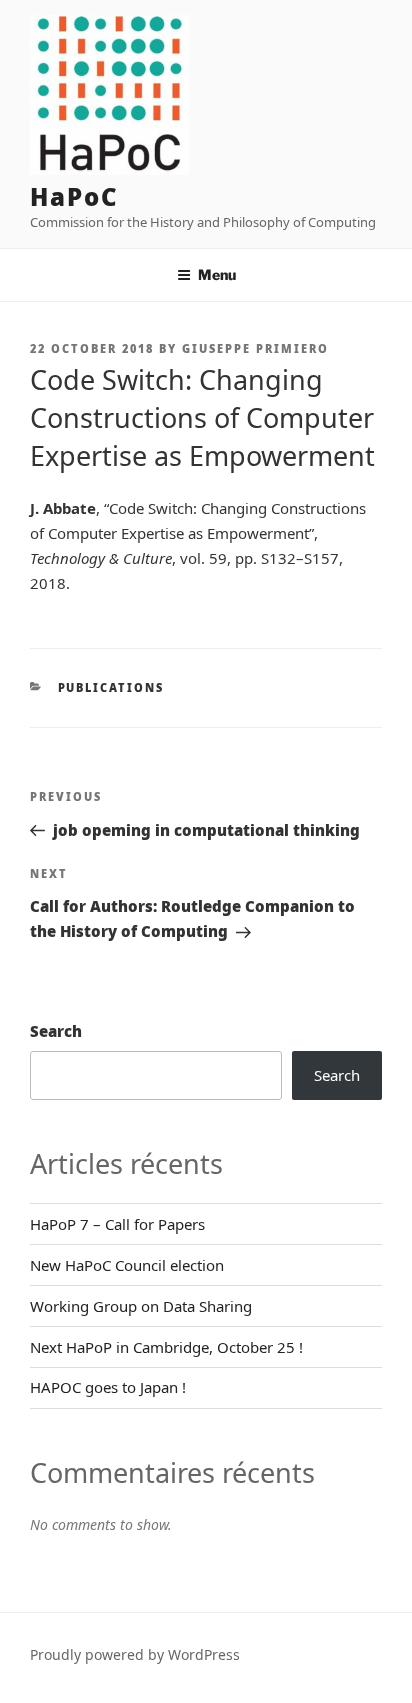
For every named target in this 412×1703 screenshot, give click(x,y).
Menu (217, 274)
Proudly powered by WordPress (135, 1654)
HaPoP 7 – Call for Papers (117, 1224)
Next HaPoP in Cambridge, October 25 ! (166, 1347)
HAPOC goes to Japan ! (108, 1387)
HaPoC (74, 196)
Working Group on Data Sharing (141, 1306)
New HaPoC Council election (127, 1265)
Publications (111, 687)
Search (56, 1031)
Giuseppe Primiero (255, 348)
